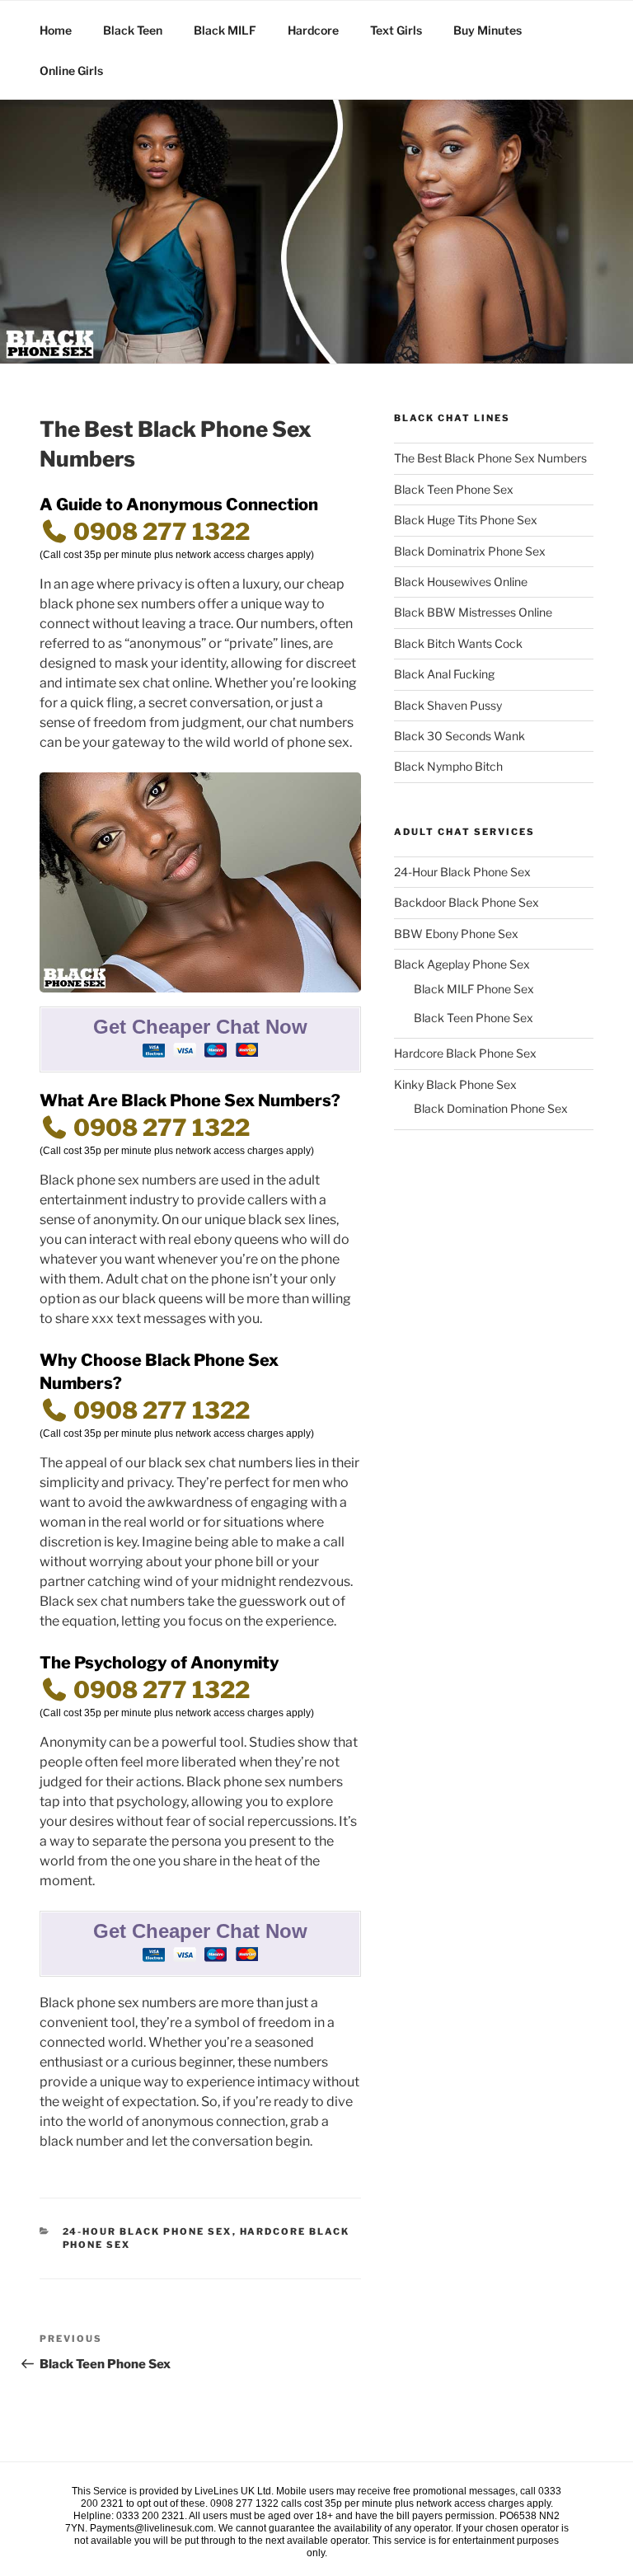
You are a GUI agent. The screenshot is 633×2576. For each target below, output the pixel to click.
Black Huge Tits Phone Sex (466, 520)
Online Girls (71, 70)
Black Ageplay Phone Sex (462, 964)
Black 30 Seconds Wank (460, 736)
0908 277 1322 (159, 532)
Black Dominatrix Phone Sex (470, 551)
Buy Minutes (488, 30)
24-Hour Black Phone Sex (148, 2231)
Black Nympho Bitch (448, 766)
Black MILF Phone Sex (474, 989)
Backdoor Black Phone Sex (467, 902)
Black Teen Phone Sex (454, 489)
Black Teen (133, 30)
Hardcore (313, 30)
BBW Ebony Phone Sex (456, 934)
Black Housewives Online (461, 582)
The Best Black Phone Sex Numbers (490, 458)
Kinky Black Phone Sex (455, 1084)
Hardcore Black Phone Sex (465, 1053)
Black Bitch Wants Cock (458, 643)
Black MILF (225, 30)
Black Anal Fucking (444, 674)
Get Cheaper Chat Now (200, 1027)
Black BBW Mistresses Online (473, 612)
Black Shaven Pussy (448, 705)
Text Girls (396, 30)
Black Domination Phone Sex (491, 1108)
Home (56, 30)
